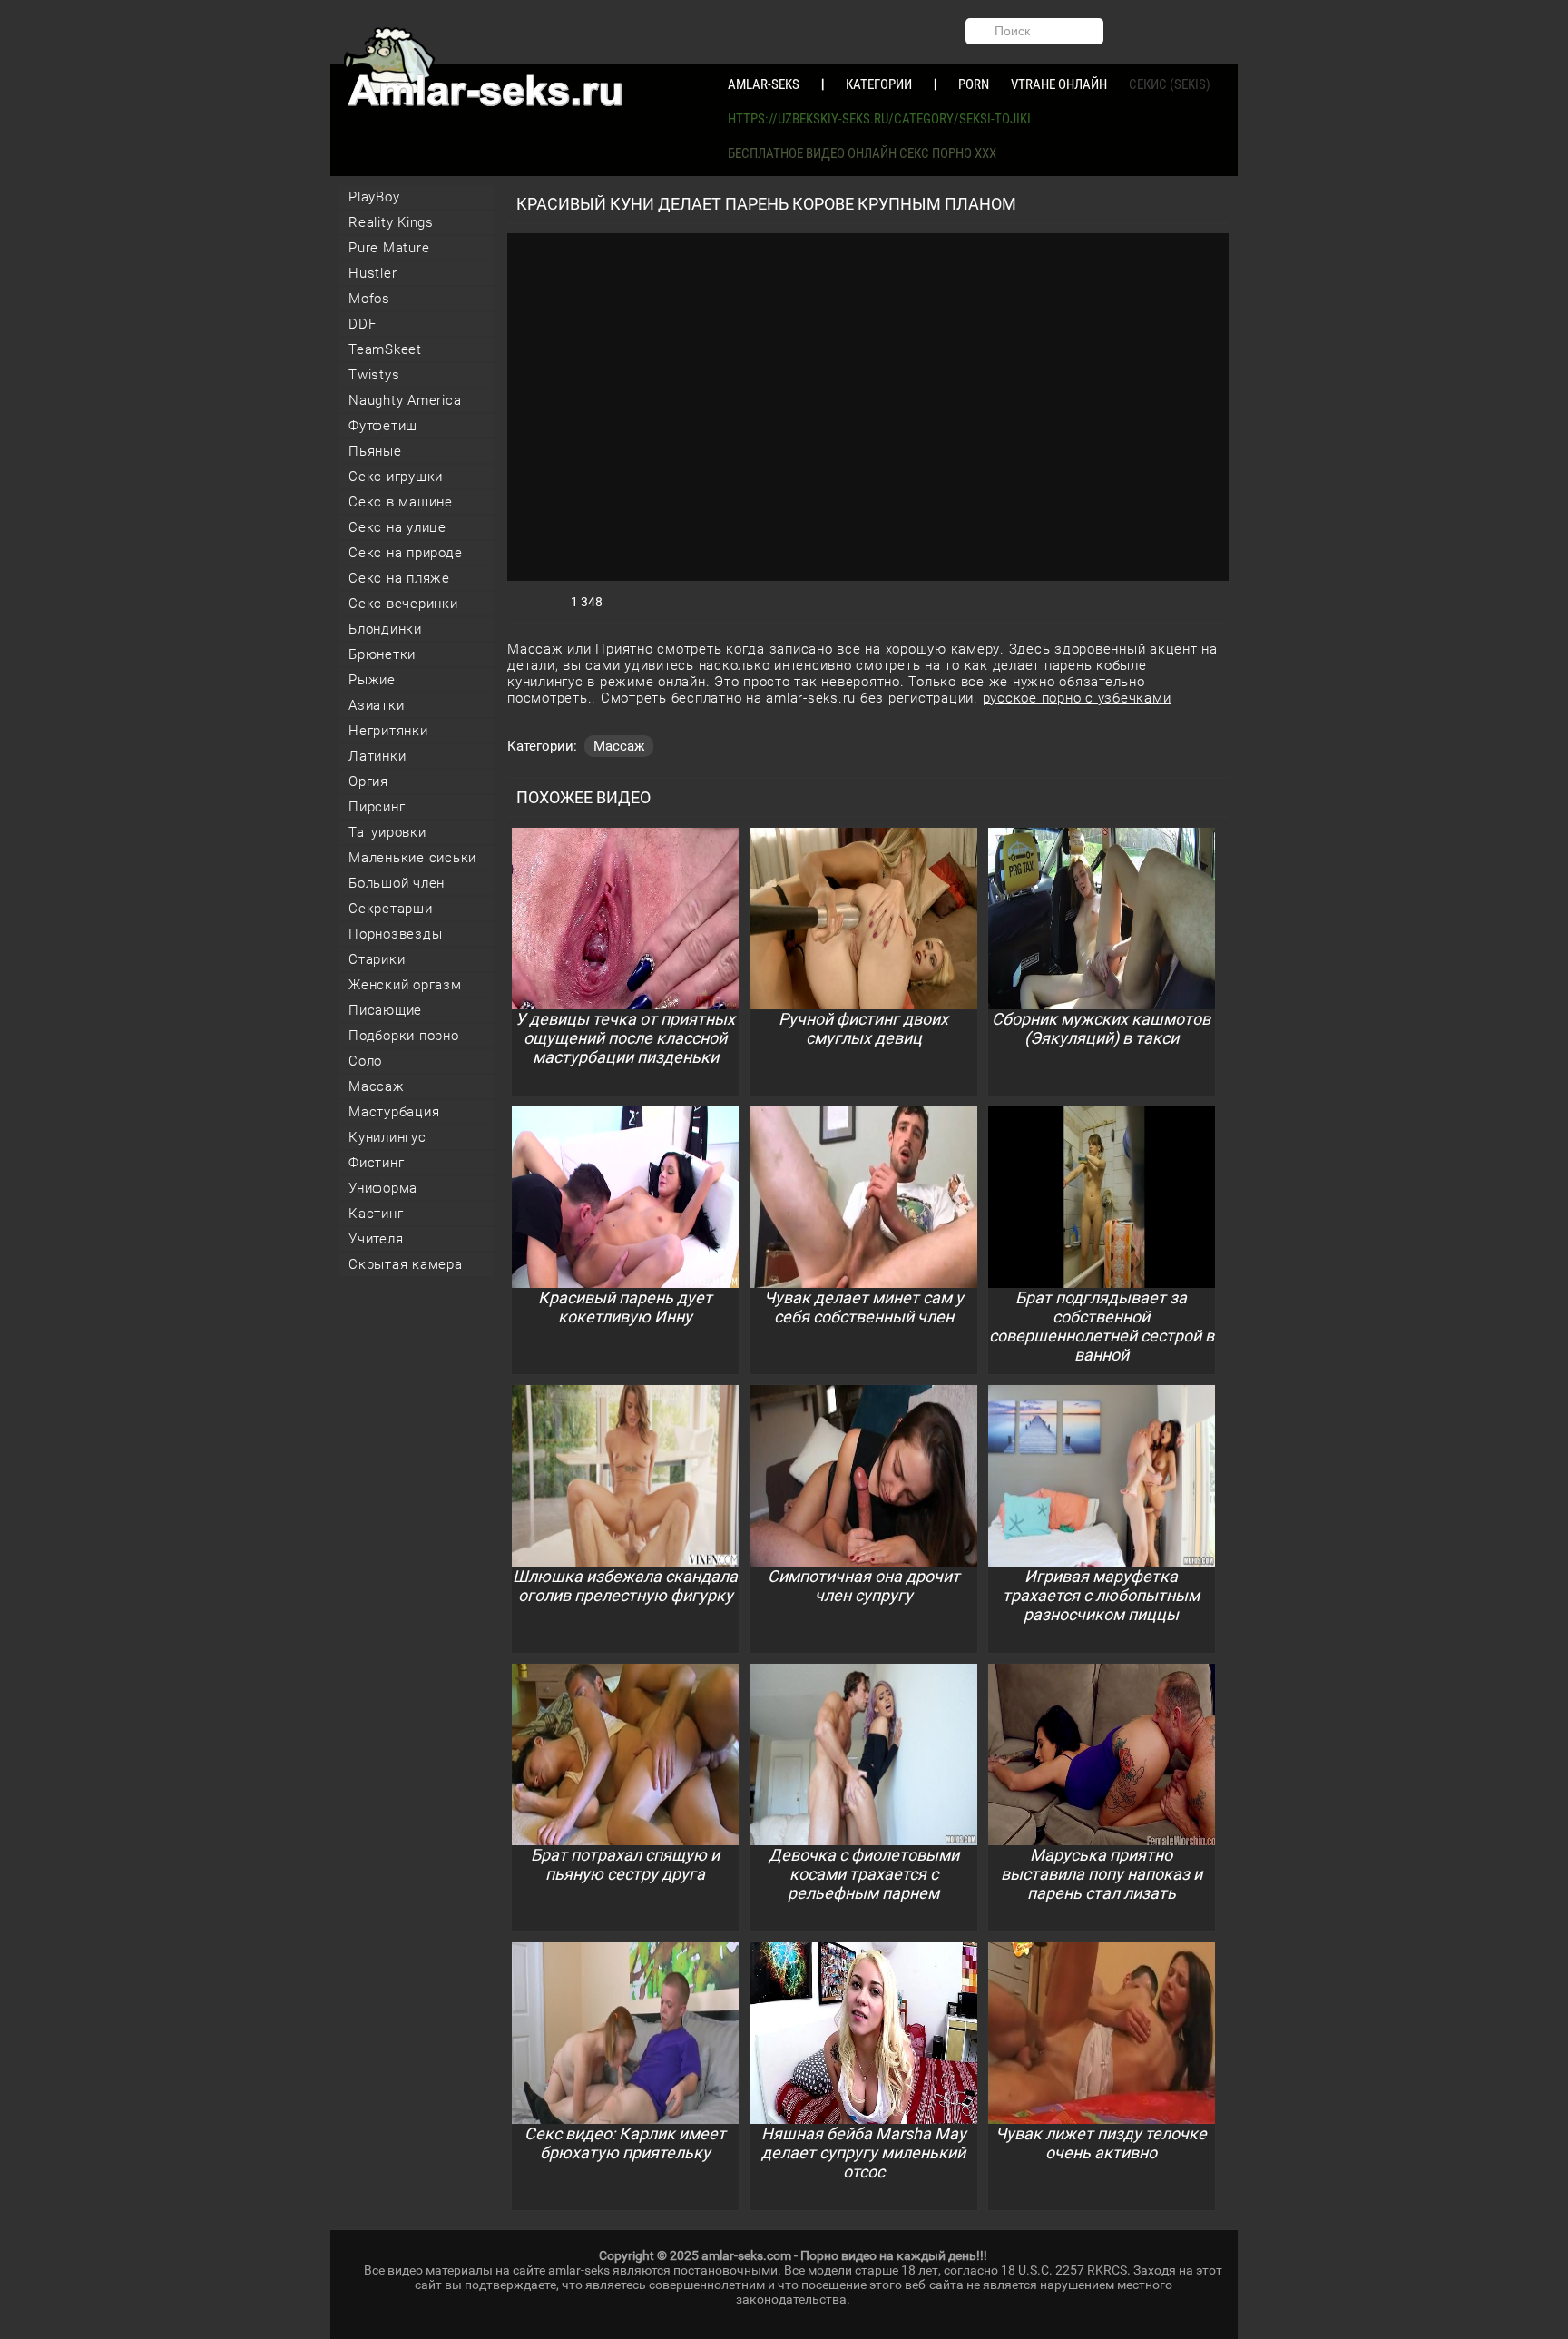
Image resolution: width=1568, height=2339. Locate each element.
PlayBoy (374, 197)
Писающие (385, 1010)
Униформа (383, 1188)
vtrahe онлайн (1059, 84)
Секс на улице (397, 527)
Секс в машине (401, 502)
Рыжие (372, 680)
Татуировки (387, 832)
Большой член (397, 883)
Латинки (377, 756)
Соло (365, 1061)
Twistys (374, 375)
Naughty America (405, 400)
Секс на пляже (399, 578)
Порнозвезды (395, 934)
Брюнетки (382, 654)
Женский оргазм (405, 985)
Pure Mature (389, 248)
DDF (362, 324)
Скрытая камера (406, 1264)
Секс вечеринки (403, 604)
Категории (879, 84)
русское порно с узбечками (1077, 698)
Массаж (377, 1086)
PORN (974, 84)
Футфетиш (383, 426)
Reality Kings (391, 222)
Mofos (369, 299)
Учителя (376, 1239)
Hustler (372, 273)
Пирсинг (377, 807)
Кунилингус (387, 1137)
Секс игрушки (396, 477)
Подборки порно (404, 1036)
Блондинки (385, 629)
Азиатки (376, 705)
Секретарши (391, 909)
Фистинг (376, 1163)
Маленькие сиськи (412, 858)
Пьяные (375, 451)
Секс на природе (405, 553)
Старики (377, 959)
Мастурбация (394, 1112)
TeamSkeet (385, 349)
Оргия (368, 781)
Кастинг (376, 1214)
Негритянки (388, 731)
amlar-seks (764, 84)
